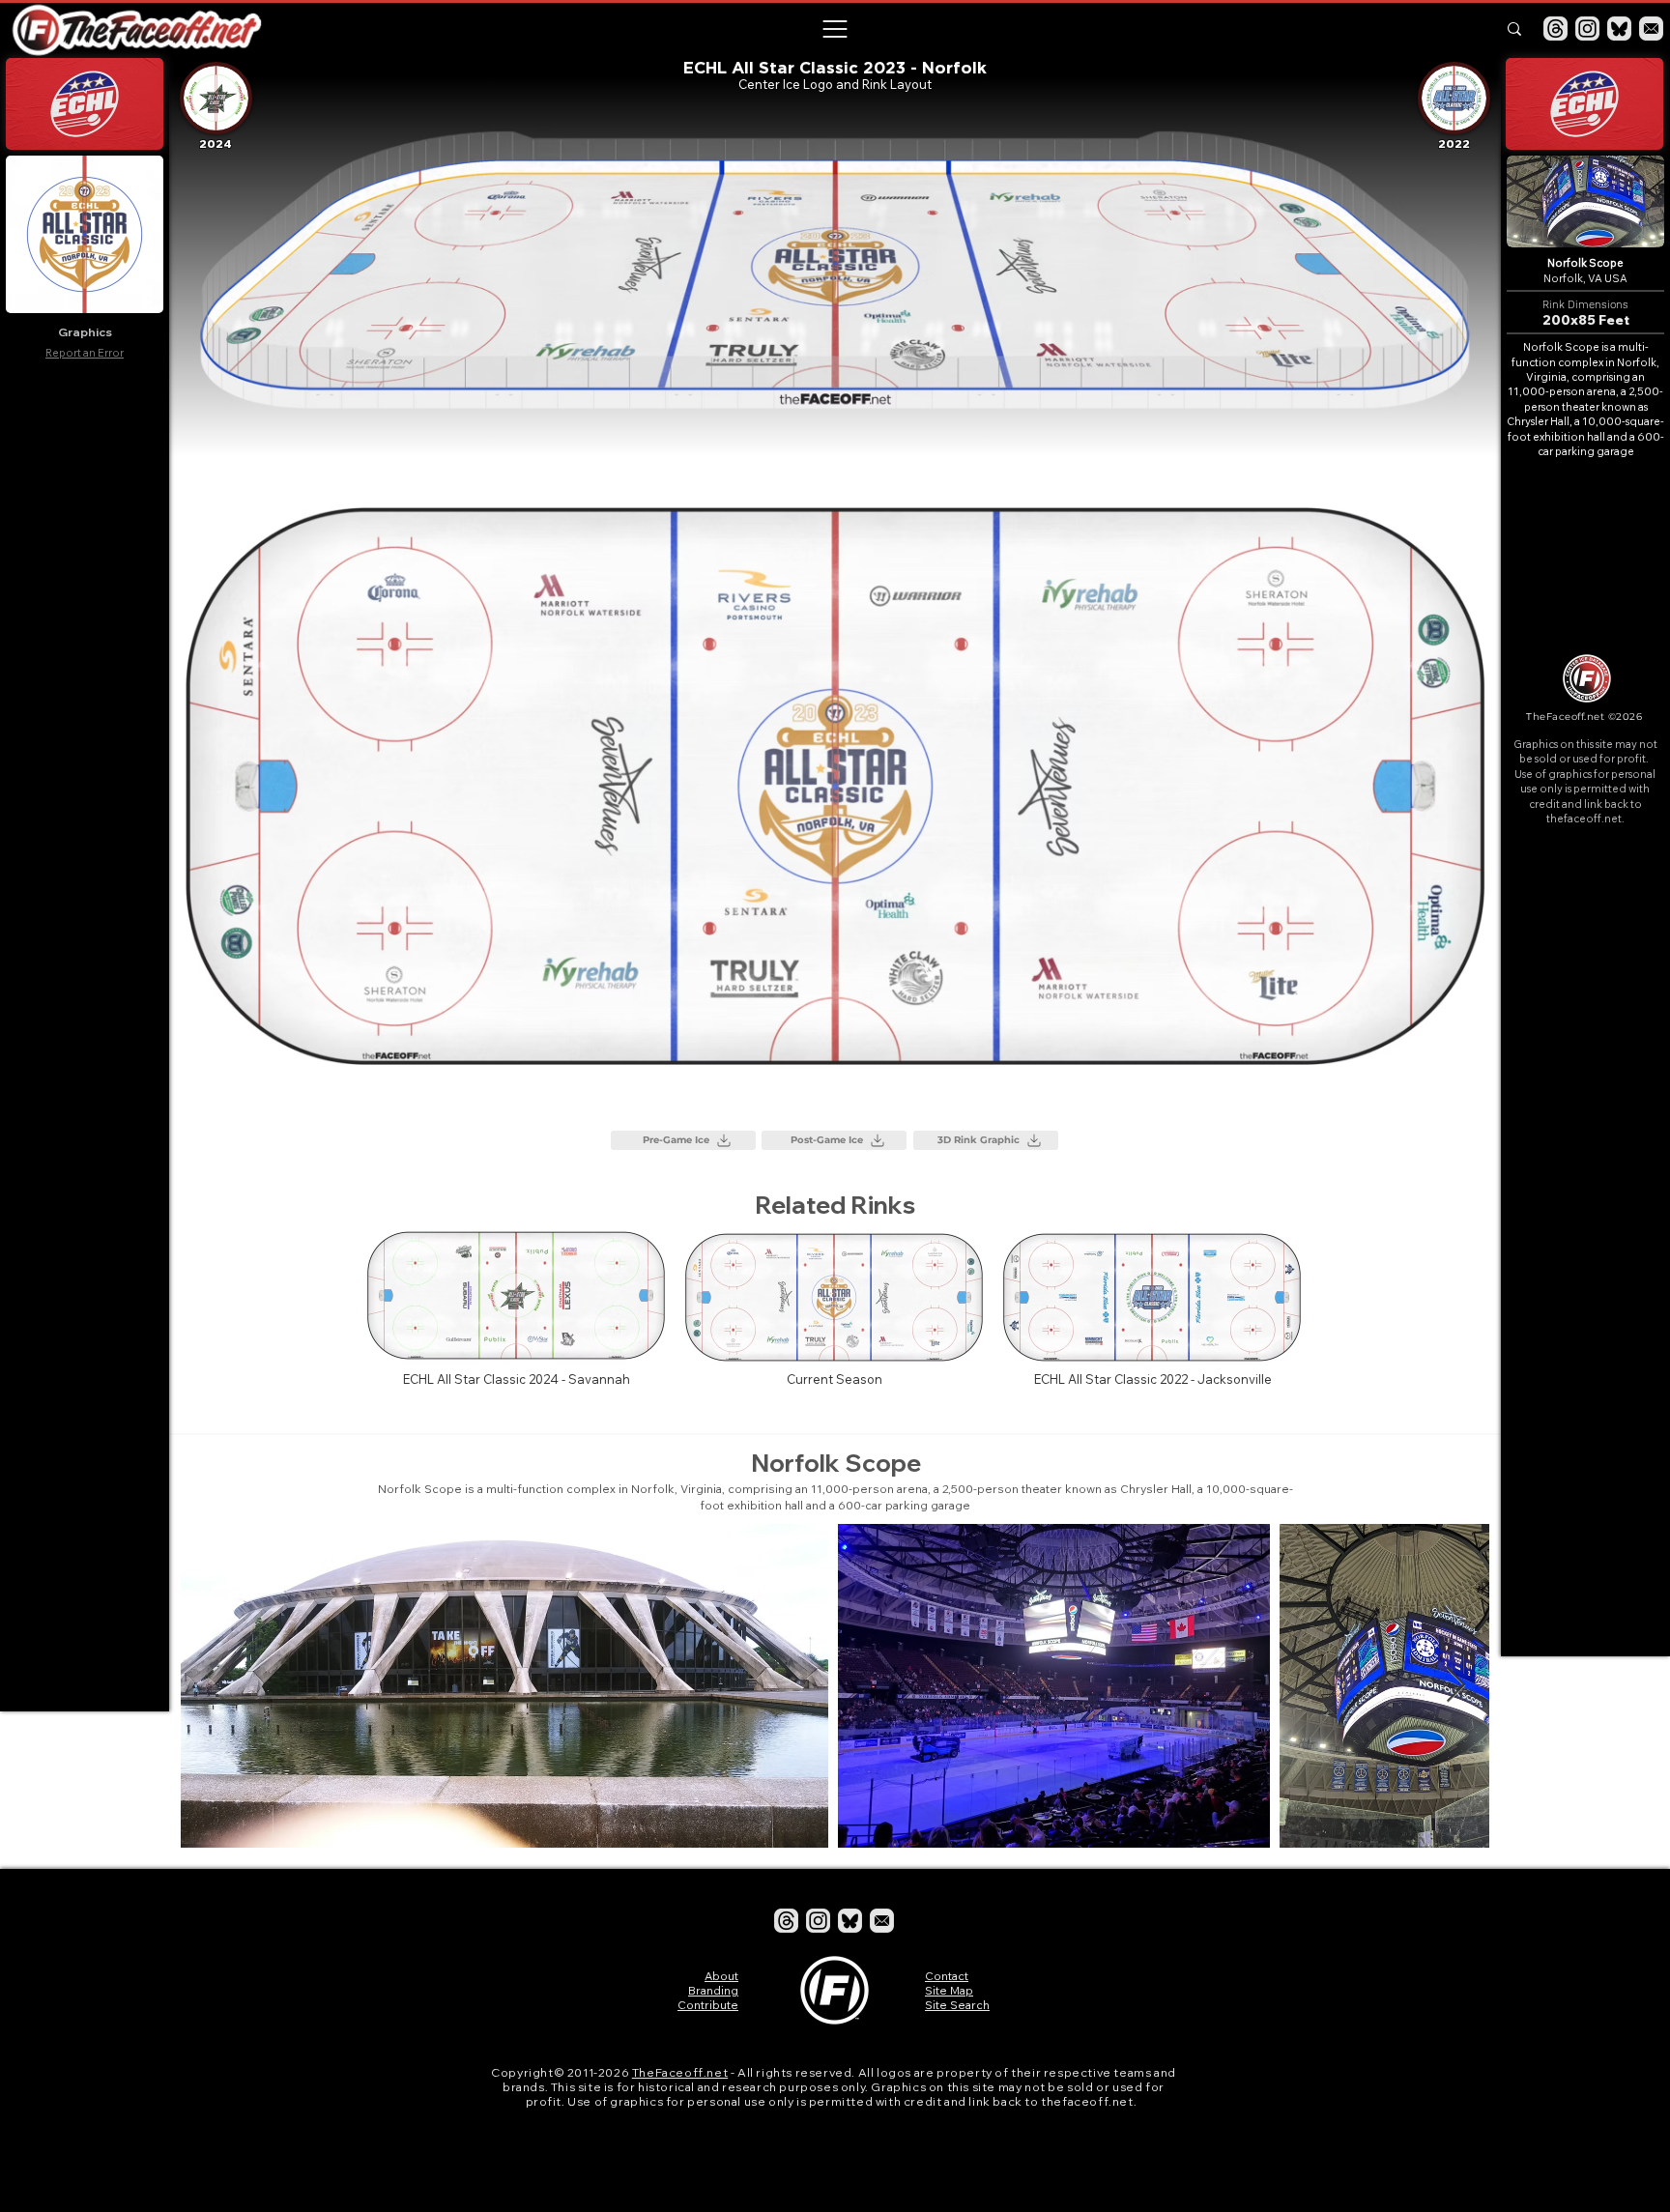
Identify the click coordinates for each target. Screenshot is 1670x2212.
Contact (947, 1976)
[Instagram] (1587, 29)
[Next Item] (1456, 1686)
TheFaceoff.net (680, 2072)
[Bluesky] (1619, 29)
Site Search (957, 2005)
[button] (834, 29)
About (721, 1976)
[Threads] (1555, 29)
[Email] (1651, 29)
